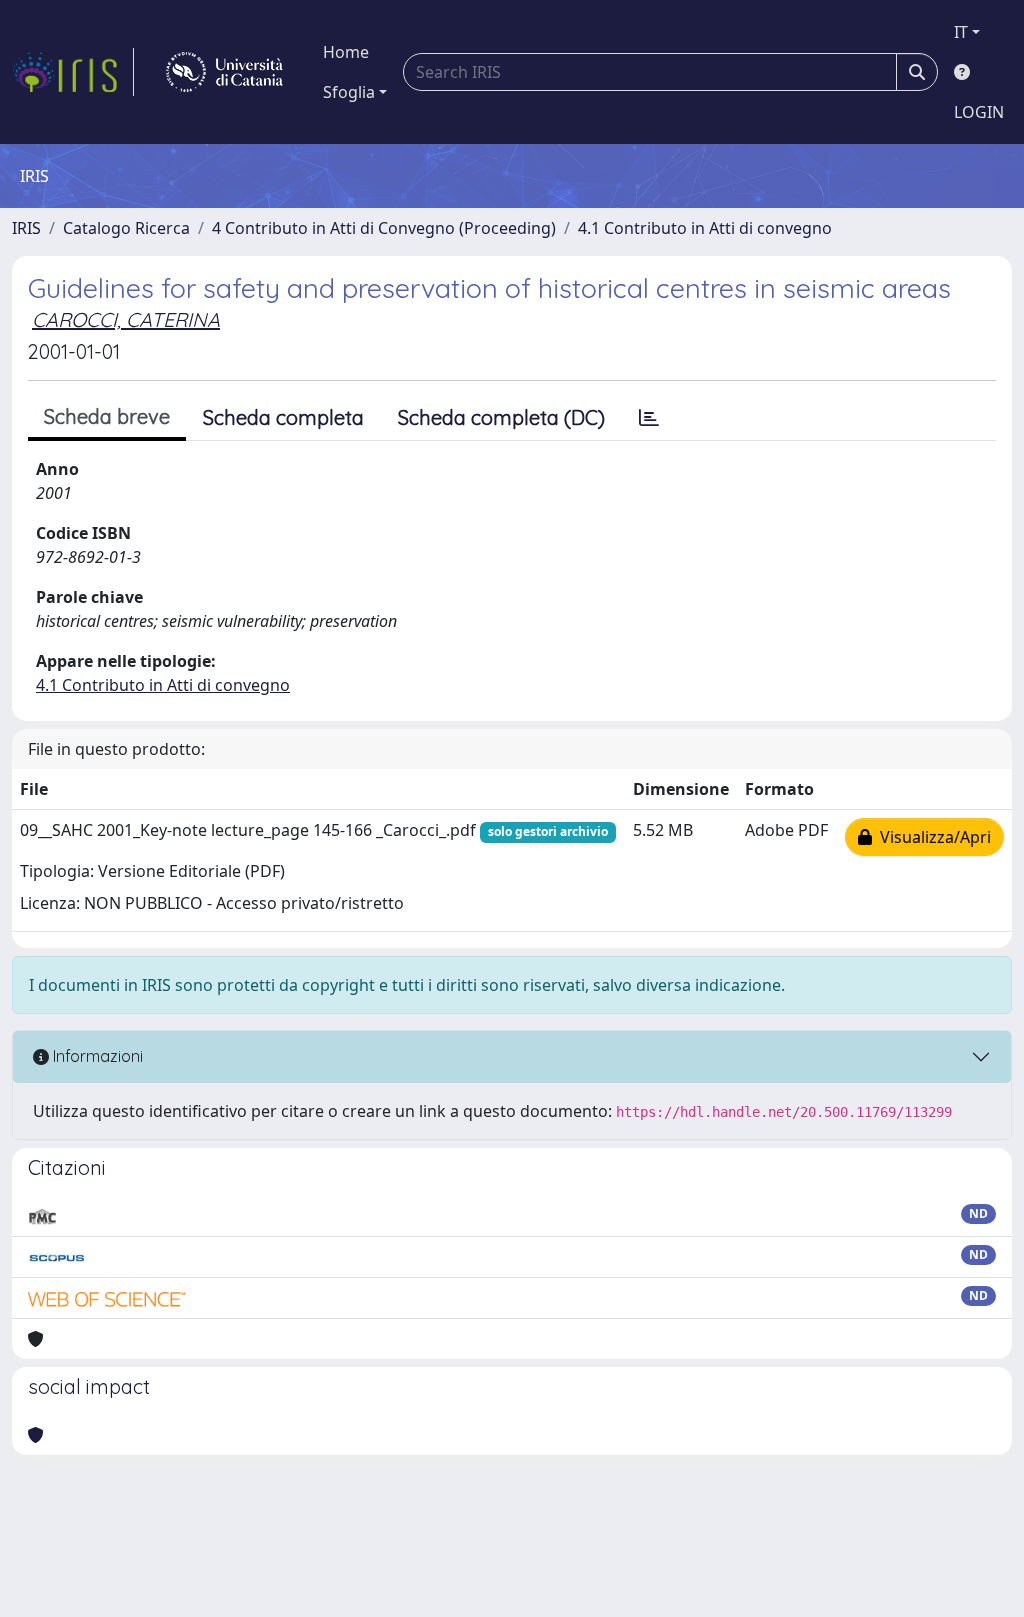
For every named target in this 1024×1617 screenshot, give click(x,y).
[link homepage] (73, 72)
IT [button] (961, 32)
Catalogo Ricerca (126, 228)
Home (346, 52)
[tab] (649, 418)
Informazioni (96, 1056)
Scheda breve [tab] (107, 416)
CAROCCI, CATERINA (126, 319)
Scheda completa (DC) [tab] (501, 417)
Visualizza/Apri (931, 837)
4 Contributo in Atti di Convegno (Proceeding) (384, 228)
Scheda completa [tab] (283, 417)
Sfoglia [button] (349, 92)
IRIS (26, 228)
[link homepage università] (224, 72)
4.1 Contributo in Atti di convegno (705, 228)
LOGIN (979, 112)
